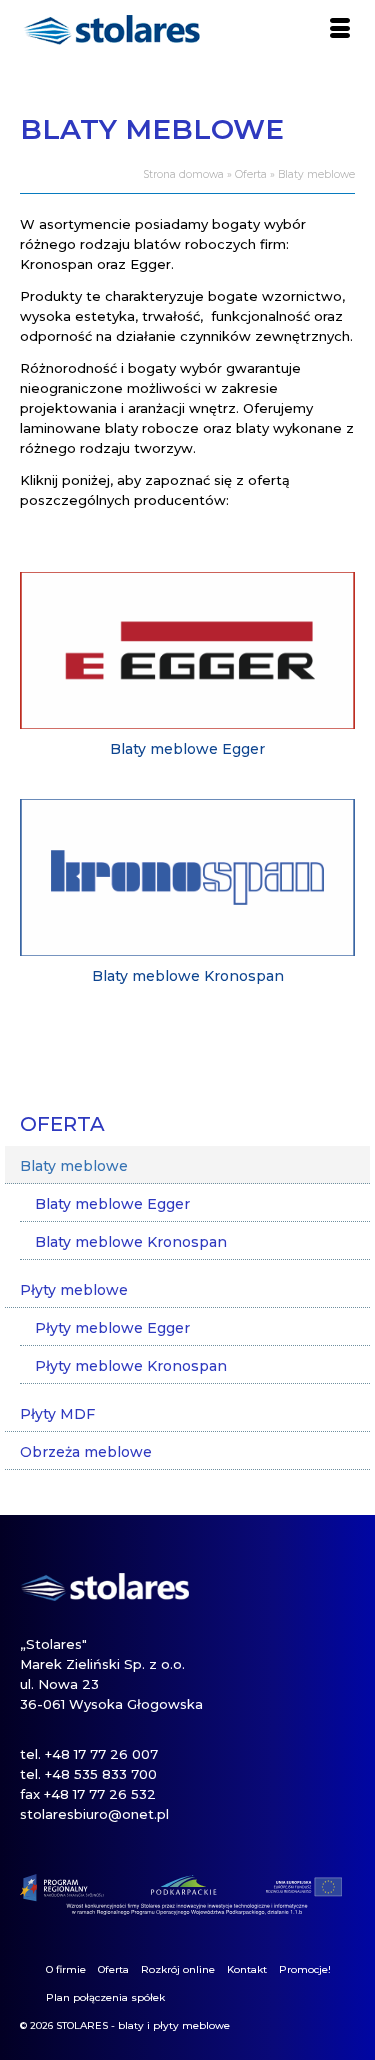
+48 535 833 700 (101, 1774)
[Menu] (340, 30)
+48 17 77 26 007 (101, 1754)
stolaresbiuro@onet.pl (94, 1814)
